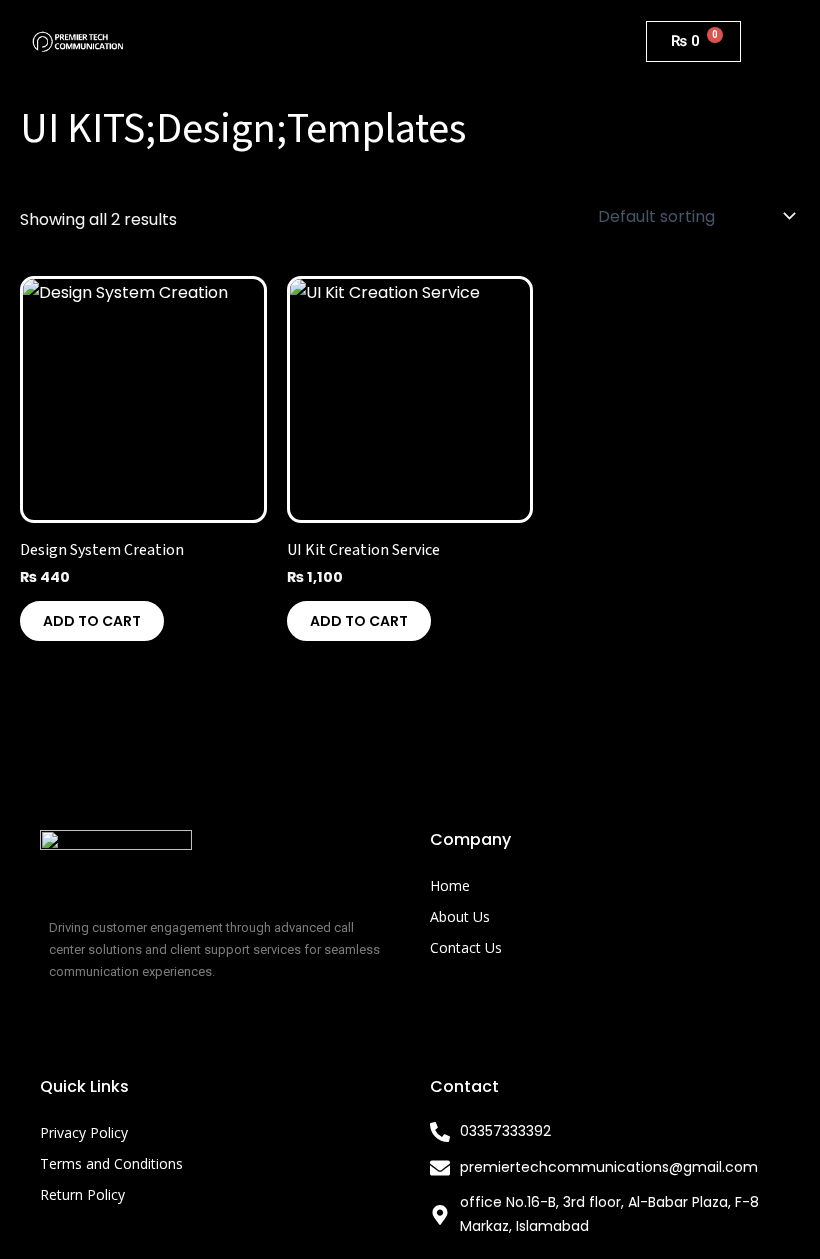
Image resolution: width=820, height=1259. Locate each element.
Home (450, 885)
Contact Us (466, 947)
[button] (386, 41)
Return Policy (82, 1194)
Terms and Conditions (111, 1163)
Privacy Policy (84, 1132)
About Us (460, 916)
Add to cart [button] (92, 621)
